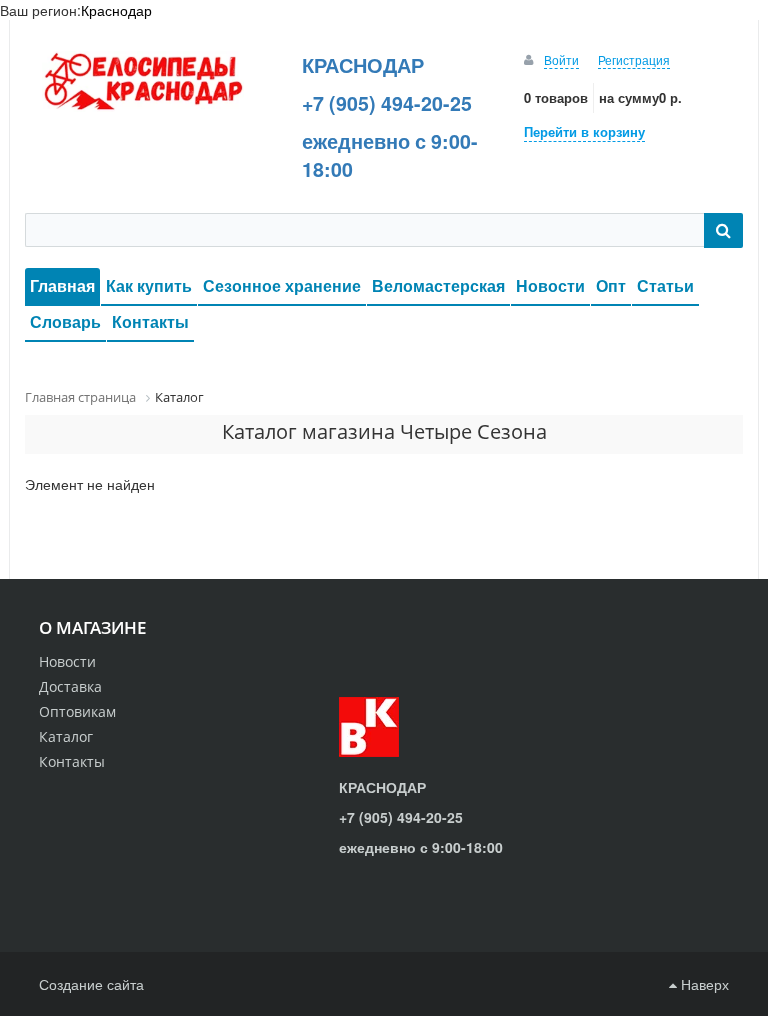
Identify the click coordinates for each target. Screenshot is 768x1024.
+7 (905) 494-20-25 (387, 103)
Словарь (65, 321)
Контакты (150, 321)
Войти (561, 59)
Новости (550, 285)
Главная (62, 285)
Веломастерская (438, 285)
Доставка (70, 686)
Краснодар (116, 10)
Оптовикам (77, 711)
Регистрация (634, 59)
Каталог (66, 736)
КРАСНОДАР (363, 65)
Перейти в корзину (584, 131)
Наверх (703, 984)
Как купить (149, 285)
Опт (611, 285)
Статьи (665, 285)
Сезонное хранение (282, 285)
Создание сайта (91, 984)
